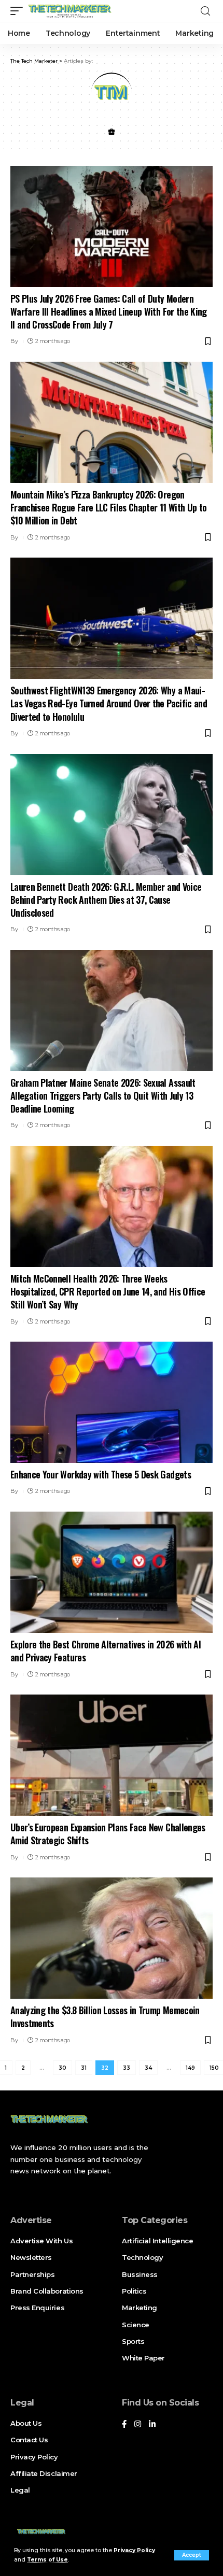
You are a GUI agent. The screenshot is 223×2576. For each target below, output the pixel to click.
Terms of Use (47, 2560)
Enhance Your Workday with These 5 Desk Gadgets (101, 1474)
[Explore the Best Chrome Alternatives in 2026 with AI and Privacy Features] (112, 1572)
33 (127, 2068)
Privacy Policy (134, 2550)
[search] (205, 11)
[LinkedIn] (152, 2425)
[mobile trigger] (19, 11)
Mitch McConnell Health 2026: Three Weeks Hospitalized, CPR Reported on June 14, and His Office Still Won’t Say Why (108, 1291)
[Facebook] (124, 2425)
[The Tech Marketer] (70, 11)
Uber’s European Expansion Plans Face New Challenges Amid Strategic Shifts (108, 1834)
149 (190, 2068)
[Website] (112, 133)
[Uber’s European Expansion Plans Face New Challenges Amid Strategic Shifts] (112, 1755)
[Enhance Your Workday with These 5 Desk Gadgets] (112, 1402)
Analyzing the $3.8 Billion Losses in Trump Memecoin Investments (105, 2017)
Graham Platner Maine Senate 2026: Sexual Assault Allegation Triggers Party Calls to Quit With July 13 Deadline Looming (103, 1095)
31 (84, 2068)
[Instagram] (138, 2425)
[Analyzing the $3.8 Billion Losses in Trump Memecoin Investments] (112, 1938)
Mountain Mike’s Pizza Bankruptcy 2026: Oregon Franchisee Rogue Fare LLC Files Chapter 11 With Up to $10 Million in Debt (108, 507)
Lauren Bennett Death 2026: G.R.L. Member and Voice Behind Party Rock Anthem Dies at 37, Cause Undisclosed (106, 900)
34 (148, 2068)
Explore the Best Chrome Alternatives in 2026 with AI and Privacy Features (106, 1651)
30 (62, 2068)
